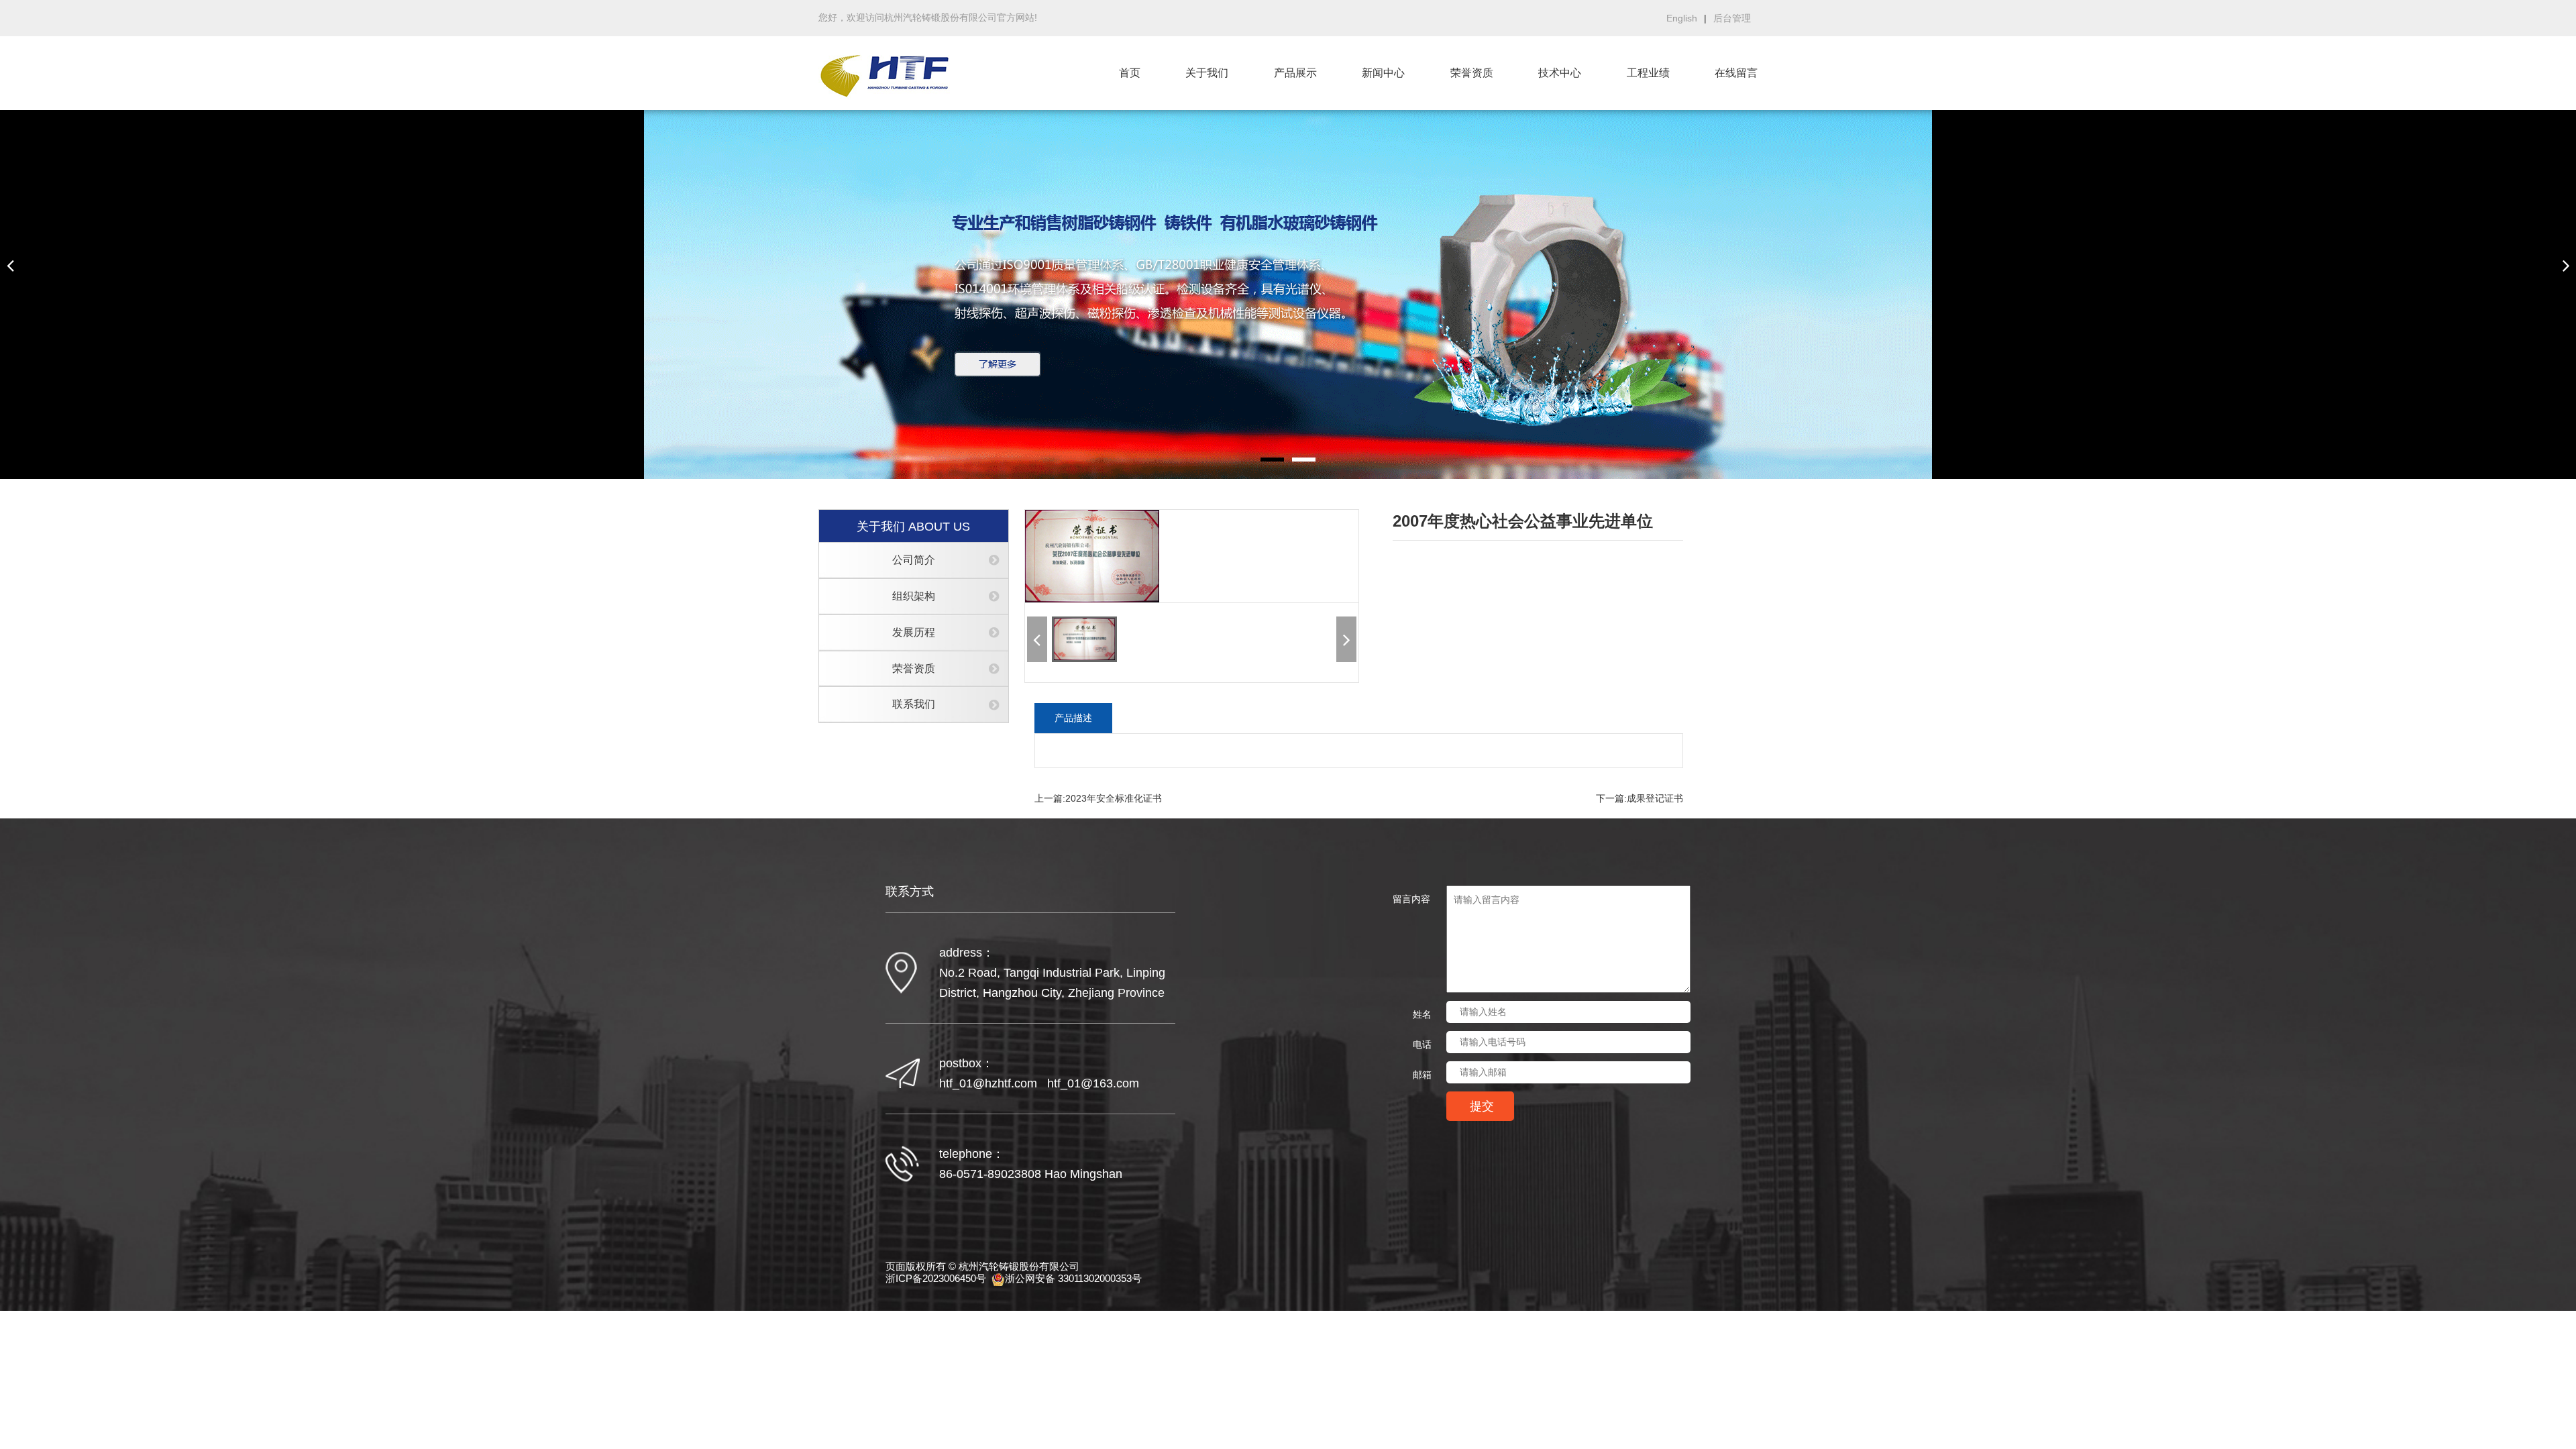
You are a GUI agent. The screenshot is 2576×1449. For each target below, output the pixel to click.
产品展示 (1295, 73)
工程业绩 (1648, 73)
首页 (1130, 73)
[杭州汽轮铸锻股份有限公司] (887, 73)
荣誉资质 (1472, 73)
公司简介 (914, 560)
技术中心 (1560, 73)
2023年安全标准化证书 (1114, 798)
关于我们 (1207, 73)
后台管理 (1732, 18)
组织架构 (914, 596)
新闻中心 (1383, 73)
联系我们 (914, 704)
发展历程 (914, 632)
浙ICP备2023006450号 (936, 1279)
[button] (10, 265)
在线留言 (1736, 73)
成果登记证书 (1655, 798)
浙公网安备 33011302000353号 (1073, 1278)
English (1682, 18)
